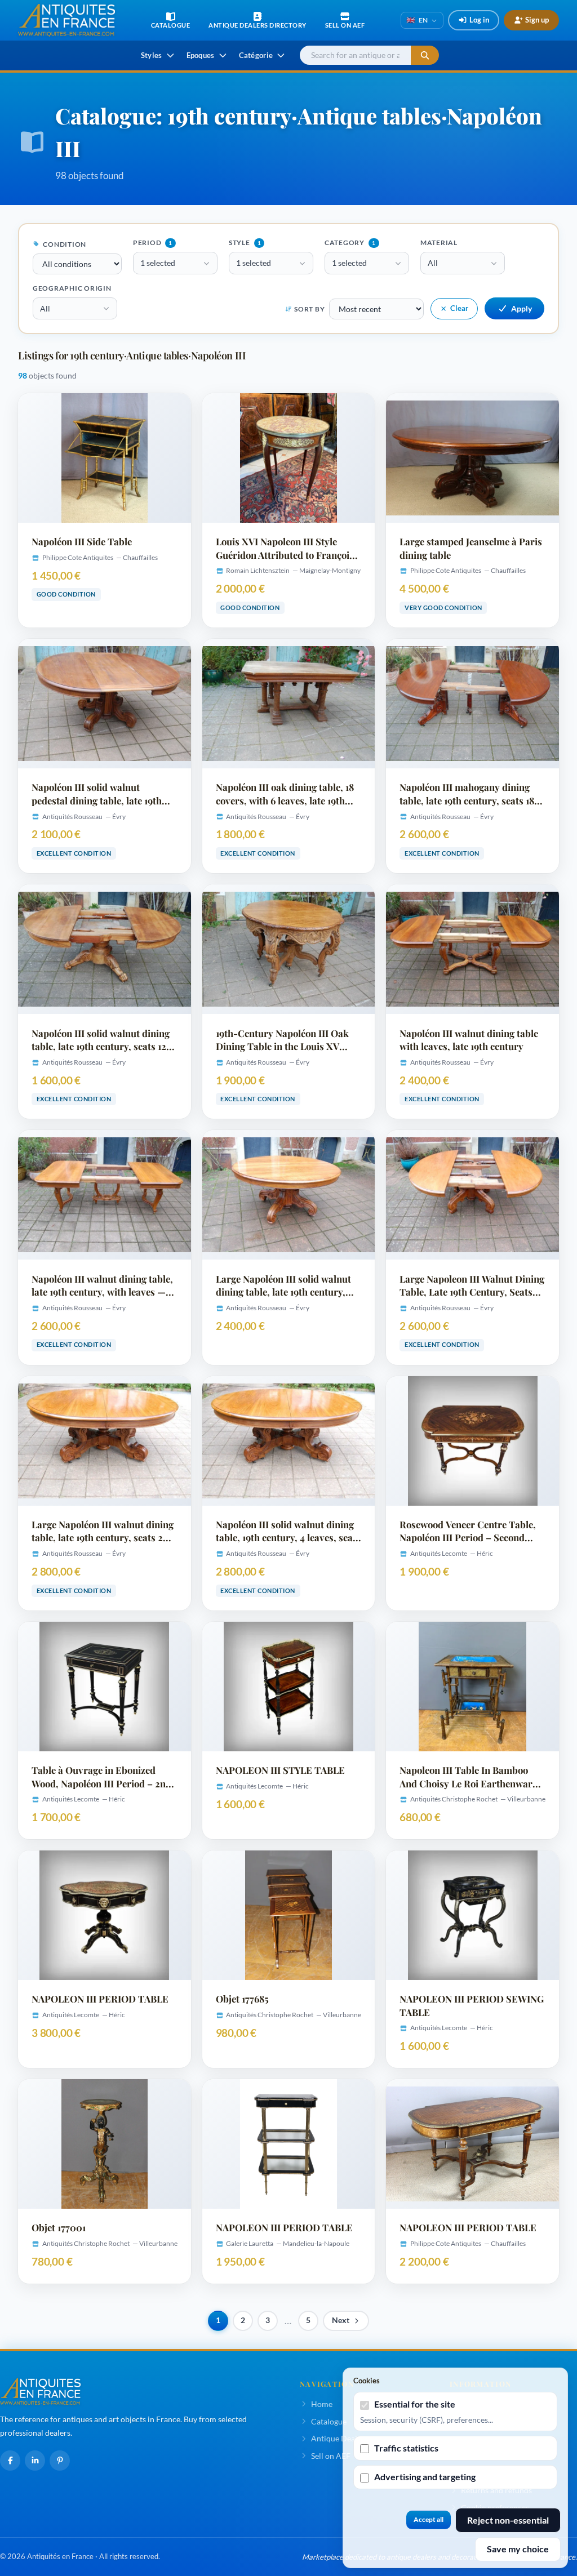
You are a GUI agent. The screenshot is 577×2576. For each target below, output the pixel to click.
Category (350, 243)
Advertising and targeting (425, 2477)
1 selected (158, 263)
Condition (64, 244)
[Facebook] (10, 2461)
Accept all (429, 2519)
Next (341, 2320)
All (433, 263)
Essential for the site (415, 2404)
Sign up (537, 20)
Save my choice (518, 2549)
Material (439, 243)
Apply (521, 308)
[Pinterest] (60, 2461)
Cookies (367, 2381)
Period (153, 243)
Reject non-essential (508, 2520)
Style (245, 243)
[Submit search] (425, 55)
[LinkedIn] (35, 2461)
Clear (459, 308)
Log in (479, 20)
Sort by (309, 309)
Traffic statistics (406, 2448)
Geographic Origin (72, 288)
